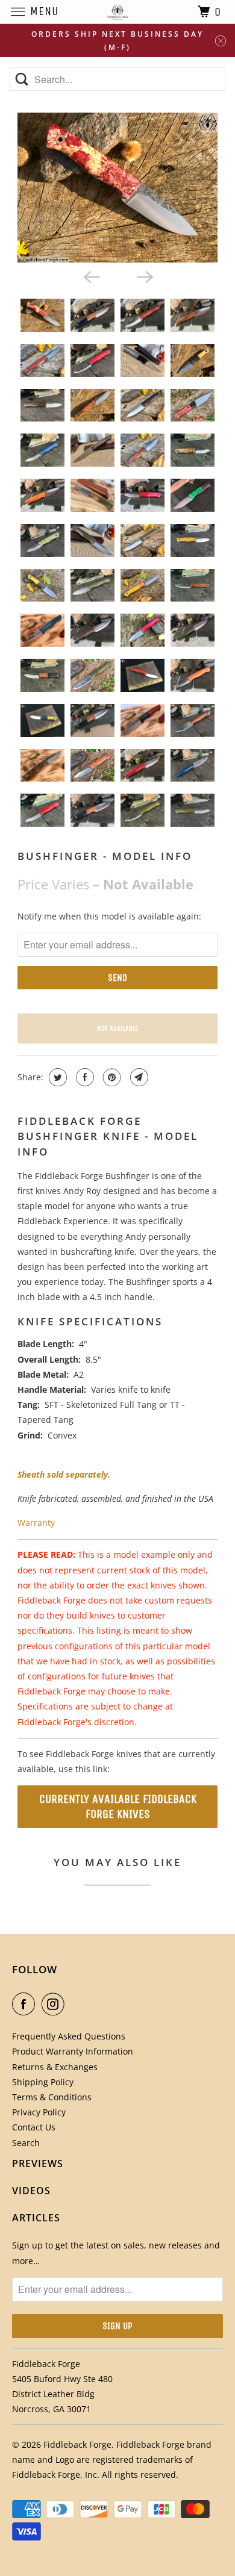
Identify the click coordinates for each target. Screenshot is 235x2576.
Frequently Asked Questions (69, 2036)
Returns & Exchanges (55, 2067)
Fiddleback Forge (77, 2444)
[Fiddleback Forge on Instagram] (55, 2004)
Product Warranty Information (73, 2051)
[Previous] (91, 276)
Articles (36, 2218)
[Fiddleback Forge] (118, 12)
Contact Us (34, 2127)
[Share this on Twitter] (56, 1077)
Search (26, 2143)
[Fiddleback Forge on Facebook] (26, 2004)
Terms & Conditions (52, 2097)
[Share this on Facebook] (83, 1077)
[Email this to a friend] (138, 1077)
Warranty (36, 1523)
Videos (31, 2191)
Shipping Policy (43, 2082)
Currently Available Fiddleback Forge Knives (118, 1806)
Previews (38, 2164)
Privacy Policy (39, 2112)
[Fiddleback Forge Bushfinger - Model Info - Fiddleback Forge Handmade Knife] (117, 188)
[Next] (144, 276)
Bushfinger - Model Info (105, 856)
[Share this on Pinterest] (111, 1077)
